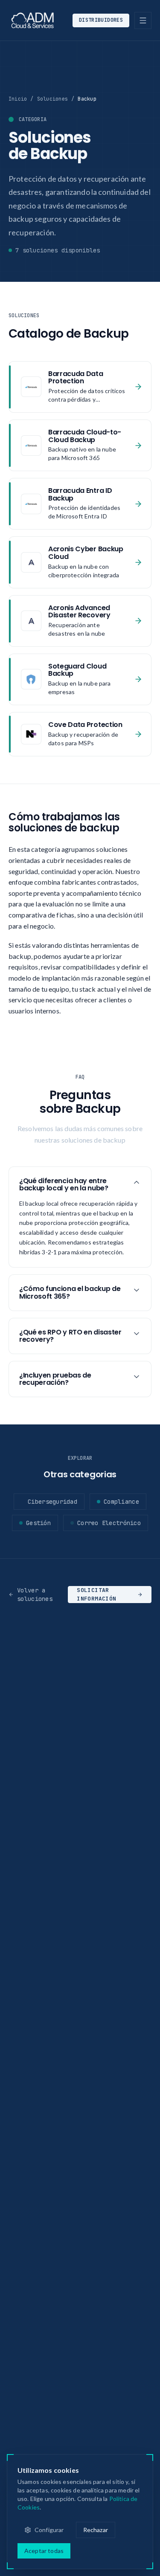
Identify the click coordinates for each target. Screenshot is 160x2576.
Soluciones (52, 99)
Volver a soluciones (35, 1595)
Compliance (121, 1502)
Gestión (38, 1523)
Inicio (18, 99)
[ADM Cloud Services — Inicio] (33, 20)
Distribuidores (101, 20)
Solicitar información (96, 1595)
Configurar (49, 2530)
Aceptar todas (44, 2551)
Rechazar (96, 2530)
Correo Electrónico (109, 1523)
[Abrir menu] (143, 20)
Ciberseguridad (52, 1502)
